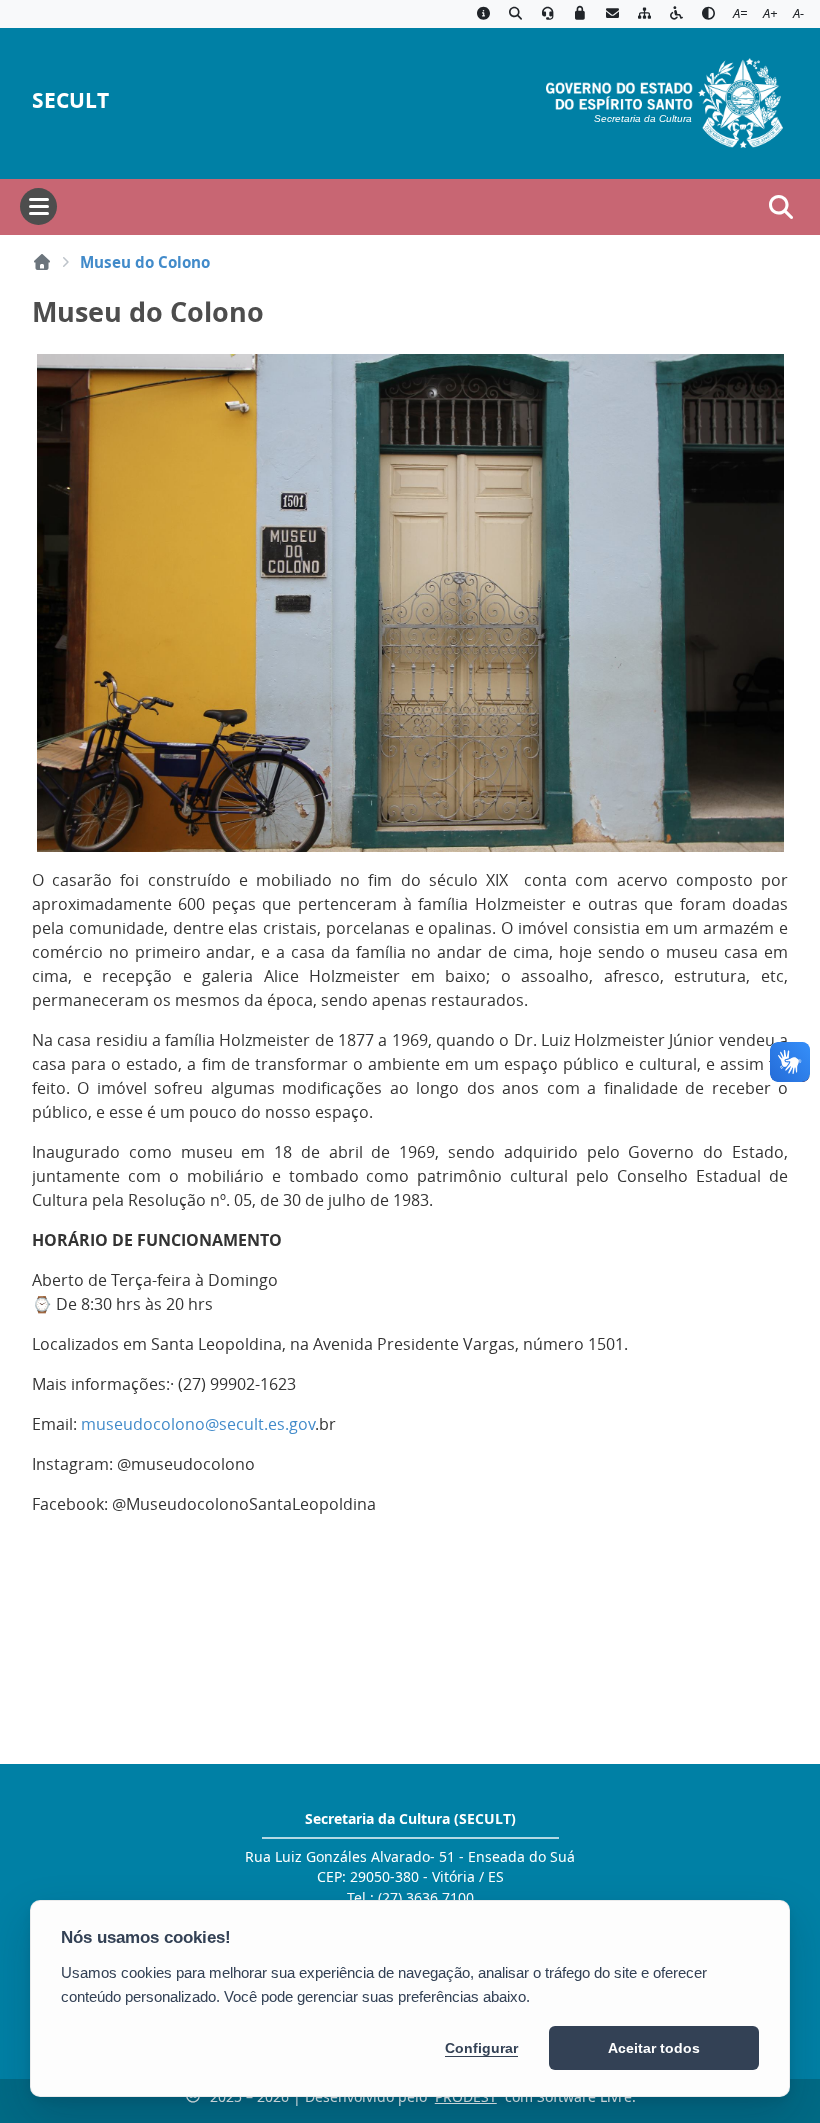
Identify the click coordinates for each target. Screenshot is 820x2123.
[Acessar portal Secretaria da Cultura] (664, 101)
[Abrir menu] (38, 206)
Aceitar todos (654, 2048)
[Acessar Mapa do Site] (644, 14)
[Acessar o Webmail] (612, 14)
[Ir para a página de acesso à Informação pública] (483, 14)
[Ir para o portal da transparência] (515, 14)
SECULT (70, 100)
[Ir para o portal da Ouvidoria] (548, 14)
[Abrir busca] (781, 207)
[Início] (42, 262)
